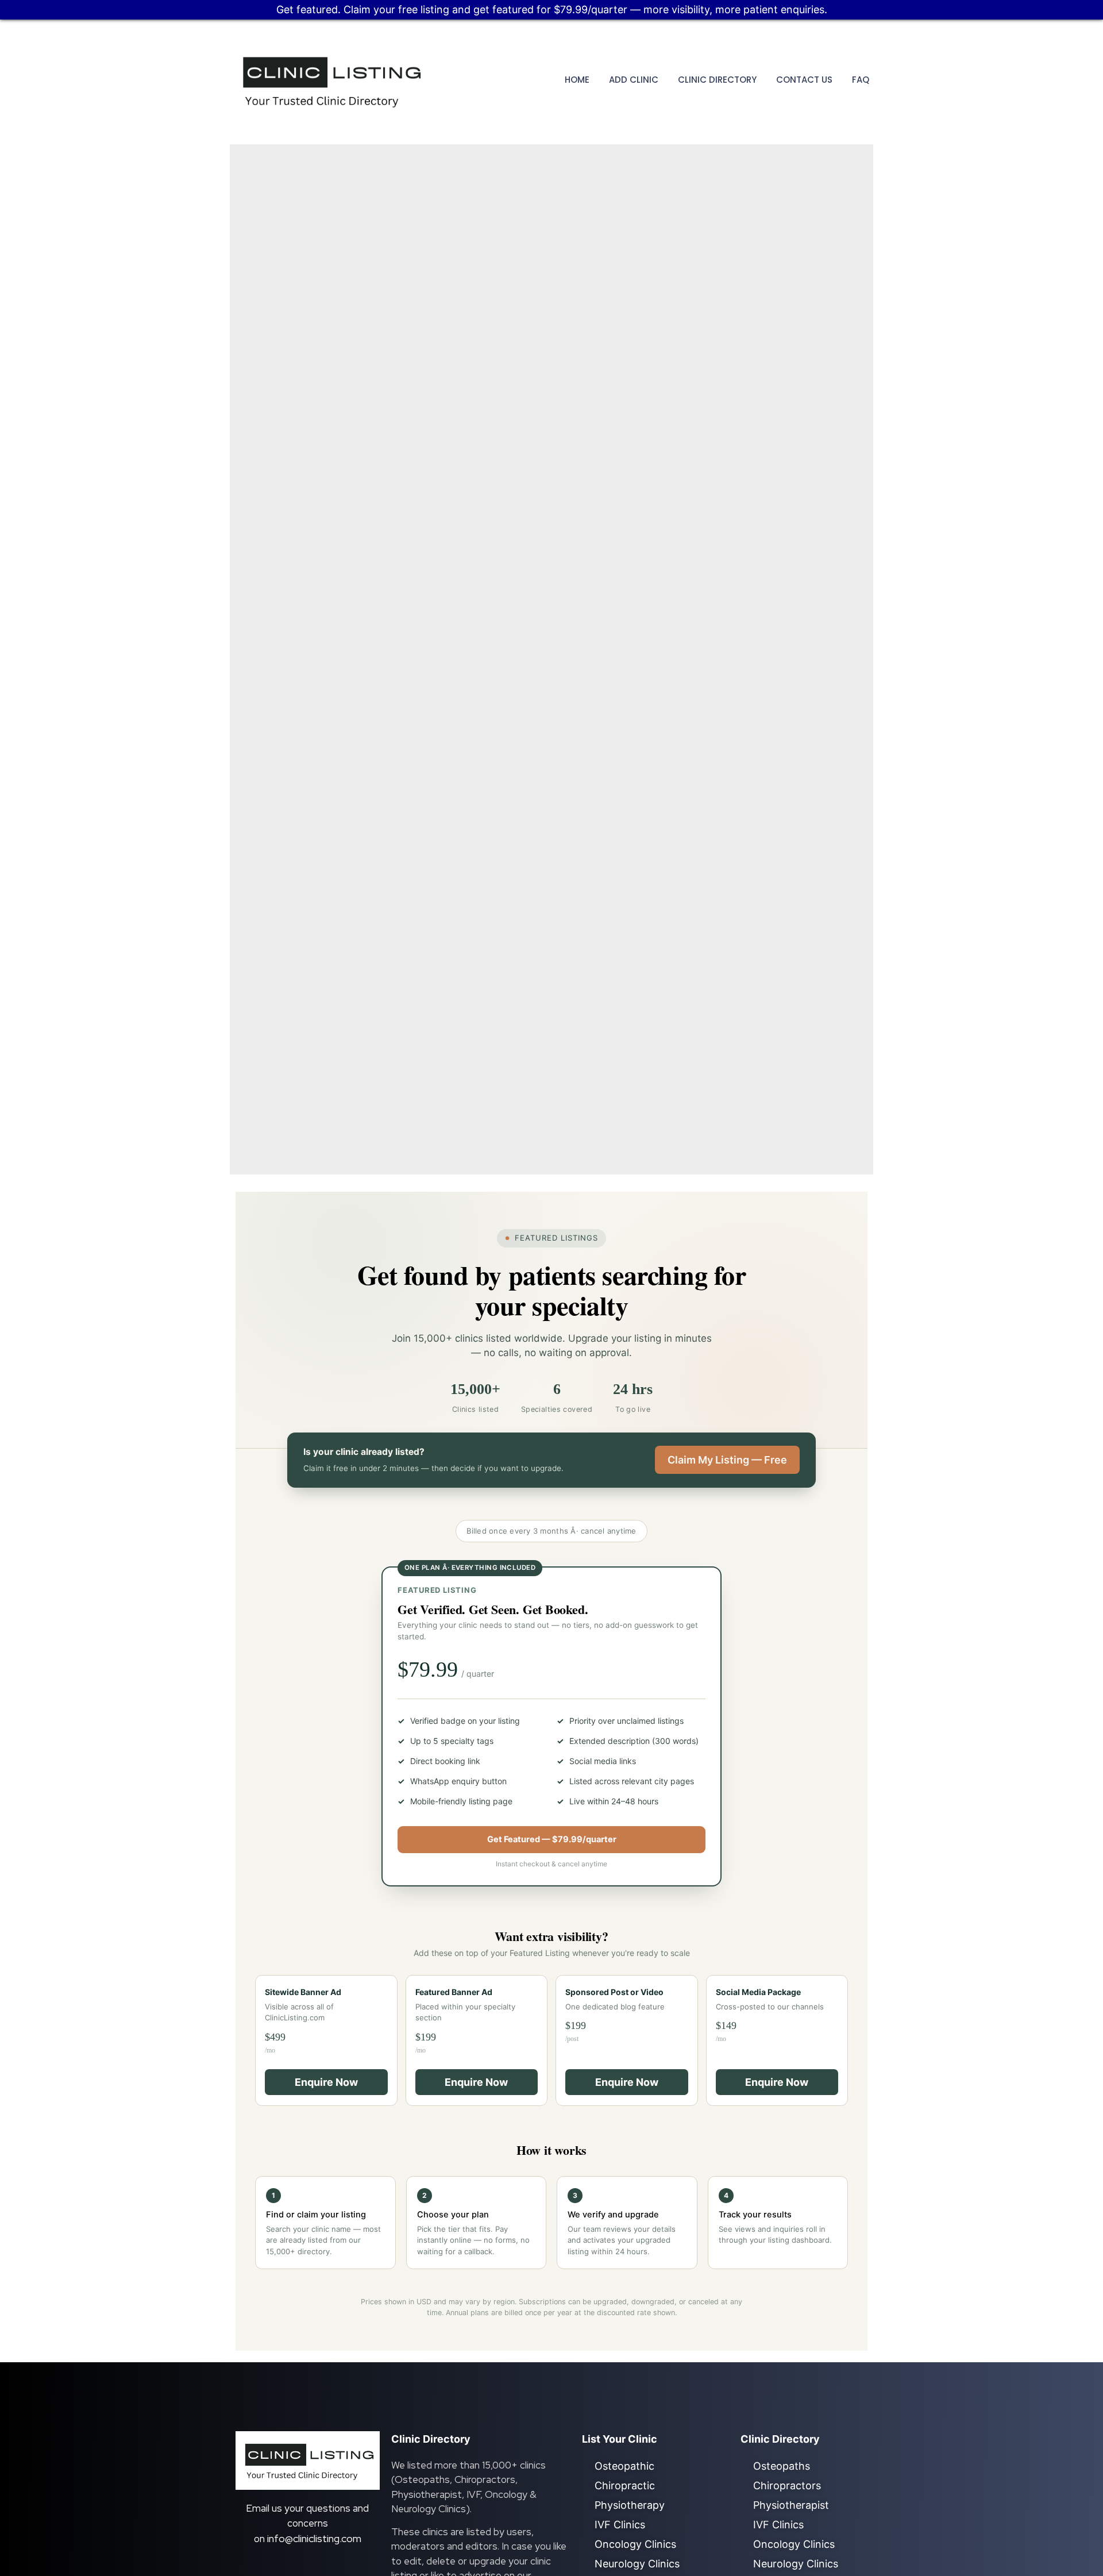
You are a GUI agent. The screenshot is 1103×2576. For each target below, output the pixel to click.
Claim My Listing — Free (727, 1460)
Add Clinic (634, 80)
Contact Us (804, 80)
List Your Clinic (620, 2439)
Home (577, 80)
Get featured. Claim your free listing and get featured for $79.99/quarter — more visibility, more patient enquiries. (552, 9)
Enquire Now (326, 2082)
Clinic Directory (717, 80)
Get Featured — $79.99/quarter (552, 1839)
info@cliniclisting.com (314, 2538)
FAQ (861, 80)
